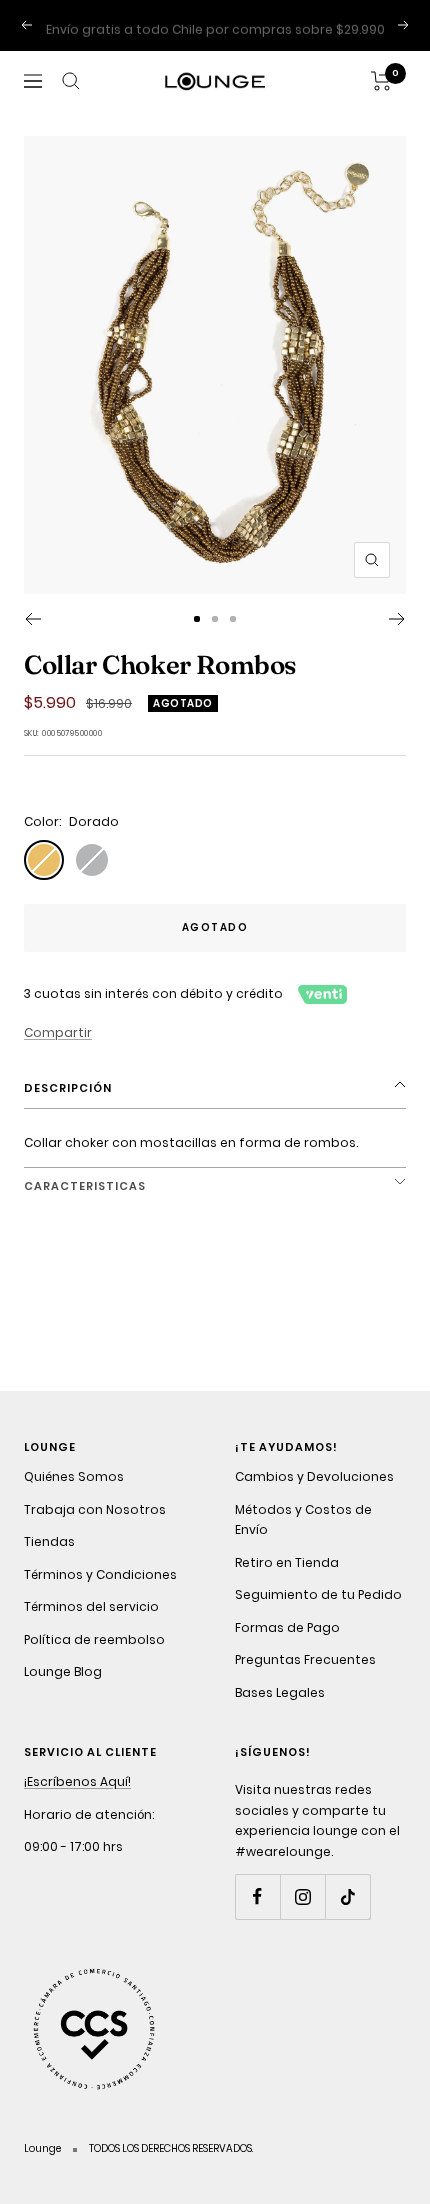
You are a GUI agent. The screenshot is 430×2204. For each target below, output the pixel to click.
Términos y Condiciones (100, 1574)
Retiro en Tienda (287, 1562)
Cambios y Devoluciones (314, 1476)
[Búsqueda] (71, 81)
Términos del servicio (91, 1606)
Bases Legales (280, 1692)
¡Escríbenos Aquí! (77, 1781)
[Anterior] (32, 619)
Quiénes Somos (74, 1476)
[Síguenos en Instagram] (302, 1896)
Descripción (68, 1088)
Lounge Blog (63, 1671)
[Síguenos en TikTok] (347, 1896)
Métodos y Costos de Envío (303, 1520)
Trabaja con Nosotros (95, 1509)
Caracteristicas (85, 1186)
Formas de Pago (287, 1627)
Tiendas (49, 1541)
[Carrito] (381, 81)
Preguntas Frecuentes (305, 1659)
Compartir (58, 1032)
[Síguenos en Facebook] (257, 1896)
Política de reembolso (94, 1639)
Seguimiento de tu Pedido (318, 1594)
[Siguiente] (397, 619)
